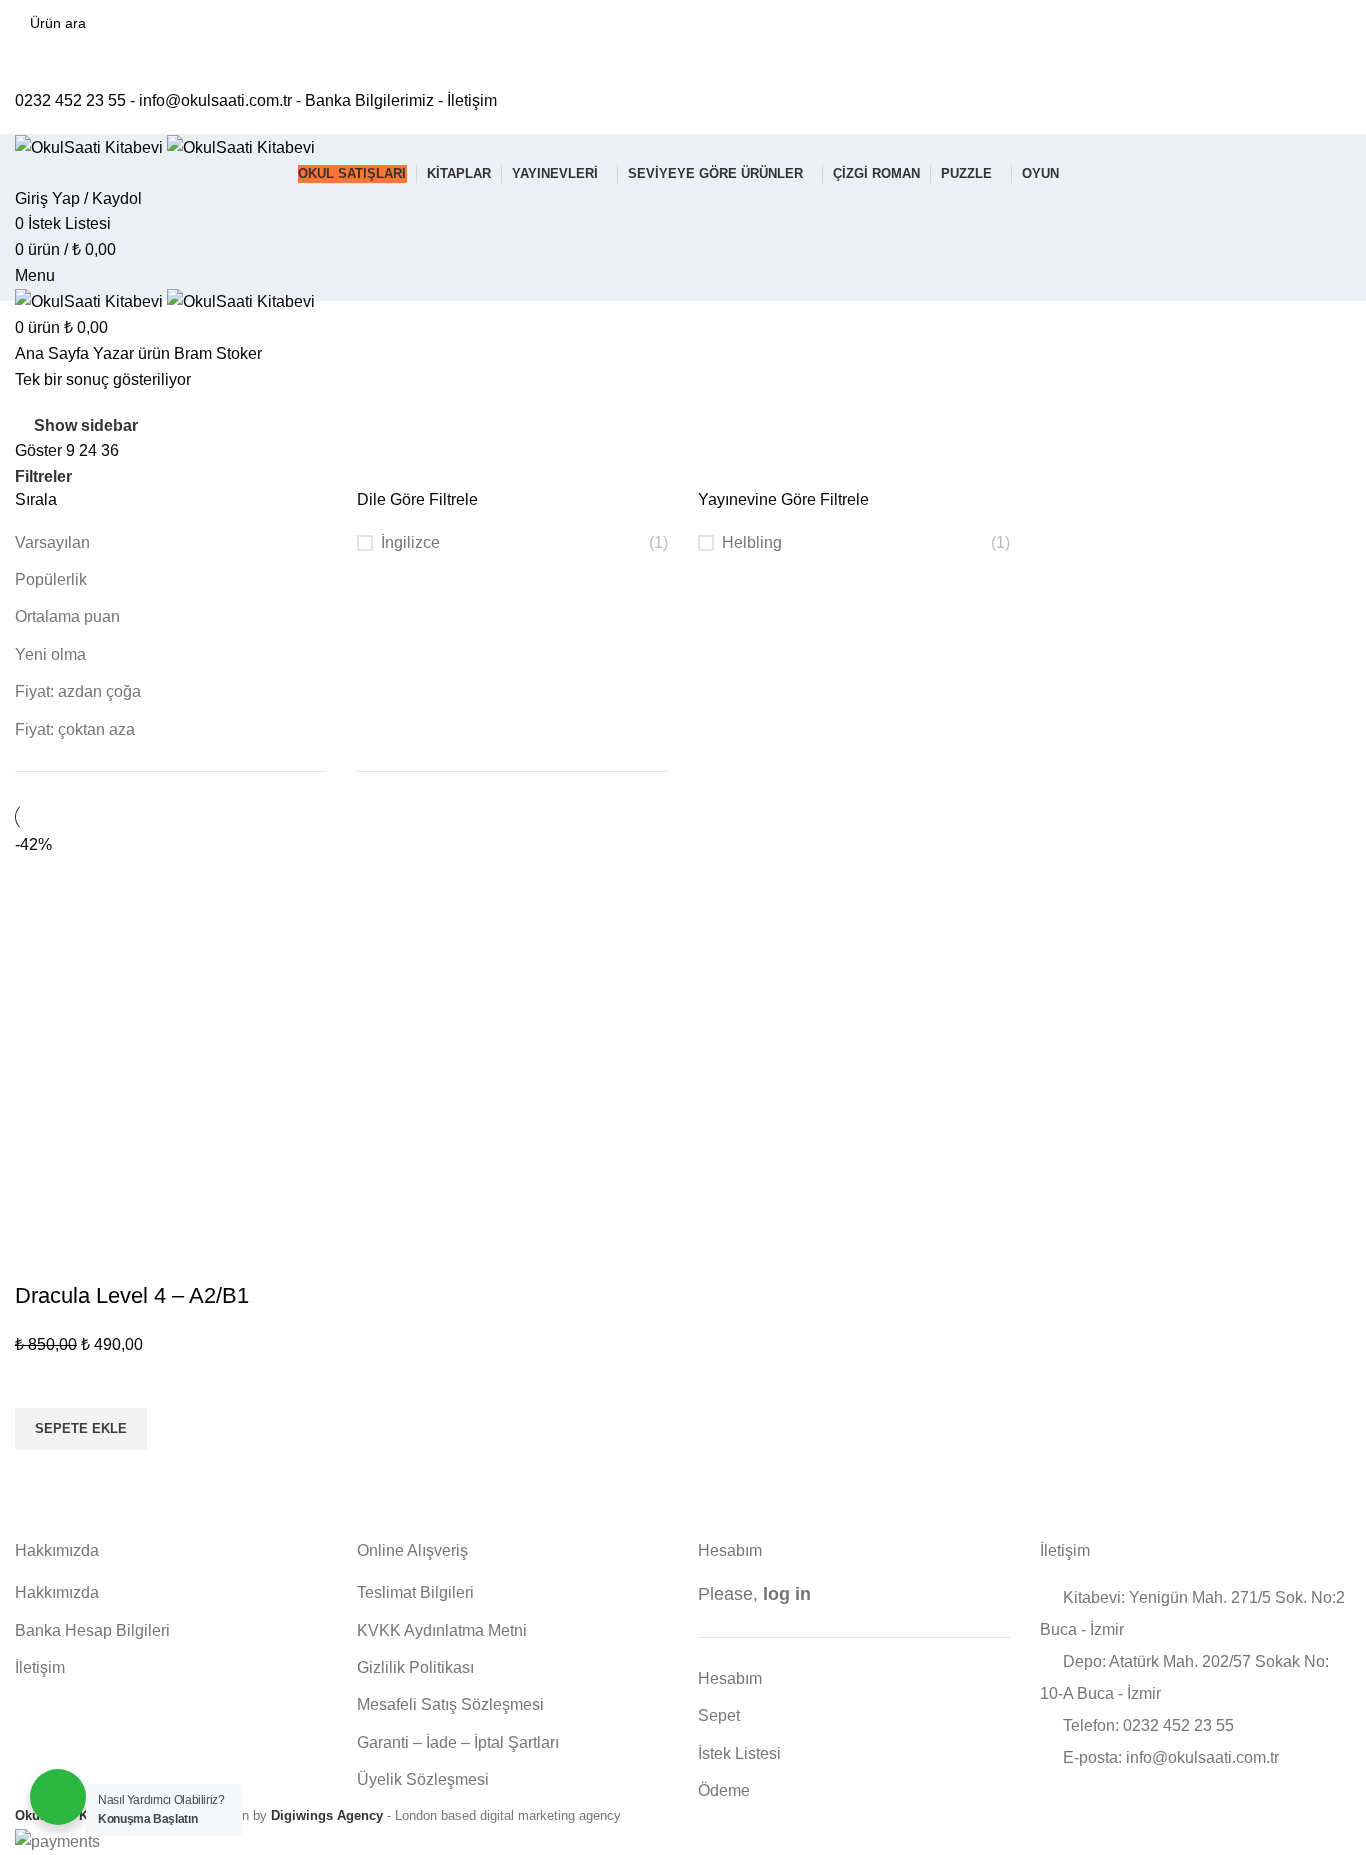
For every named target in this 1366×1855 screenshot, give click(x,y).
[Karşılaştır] (40, 1256)
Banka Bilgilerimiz (369, 100)
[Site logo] (91, 146)
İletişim (472, 100)
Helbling (752, 542)
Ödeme (724, 1790)
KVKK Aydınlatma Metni (442, 1630)
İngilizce (410, 542)
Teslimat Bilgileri (415, 1592)
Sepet (719, 1715)
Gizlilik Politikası (415, 1667)
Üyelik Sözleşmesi (423, 1779)
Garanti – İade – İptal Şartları (458, 1742)
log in (787, 1594)
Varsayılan (52, 542)
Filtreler (43, 477)
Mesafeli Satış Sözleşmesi (450, 1704)
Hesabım (730, 1678)
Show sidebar (86, 425)
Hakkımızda (57, 1592)
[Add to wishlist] (40, 1383)
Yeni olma (50, 654)
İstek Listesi (739, 1753)
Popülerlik (51, 579)
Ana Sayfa (54, 353)
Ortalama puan (67, 616)
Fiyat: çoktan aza (75, 729)
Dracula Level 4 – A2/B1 (132, 1295)
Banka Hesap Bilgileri (92, 1630)
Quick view (40, 1475)
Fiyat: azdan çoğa (78, 691)
